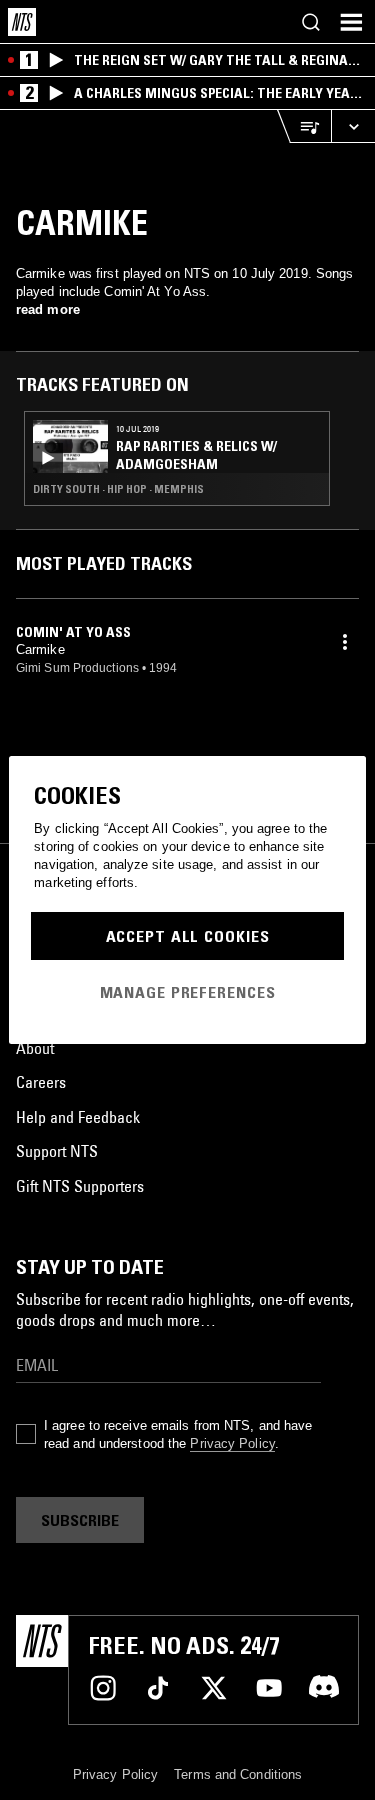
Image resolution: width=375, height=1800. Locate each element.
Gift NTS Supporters (80, 1186)
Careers (41, 1082)
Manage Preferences (188, 992)
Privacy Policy (232, 1443)
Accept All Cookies (188, 936)
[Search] (311, 22)
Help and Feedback (78, 1117)
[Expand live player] (353, 126)
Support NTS (57, 1151)
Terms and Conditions (238, 1774)
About (35, 1048)
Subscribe (80, 1520)
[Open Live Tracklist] (304, 126)
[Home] (22, 22)
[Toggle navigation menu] (351, 22)
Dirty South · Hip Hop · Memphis (118, 489)
